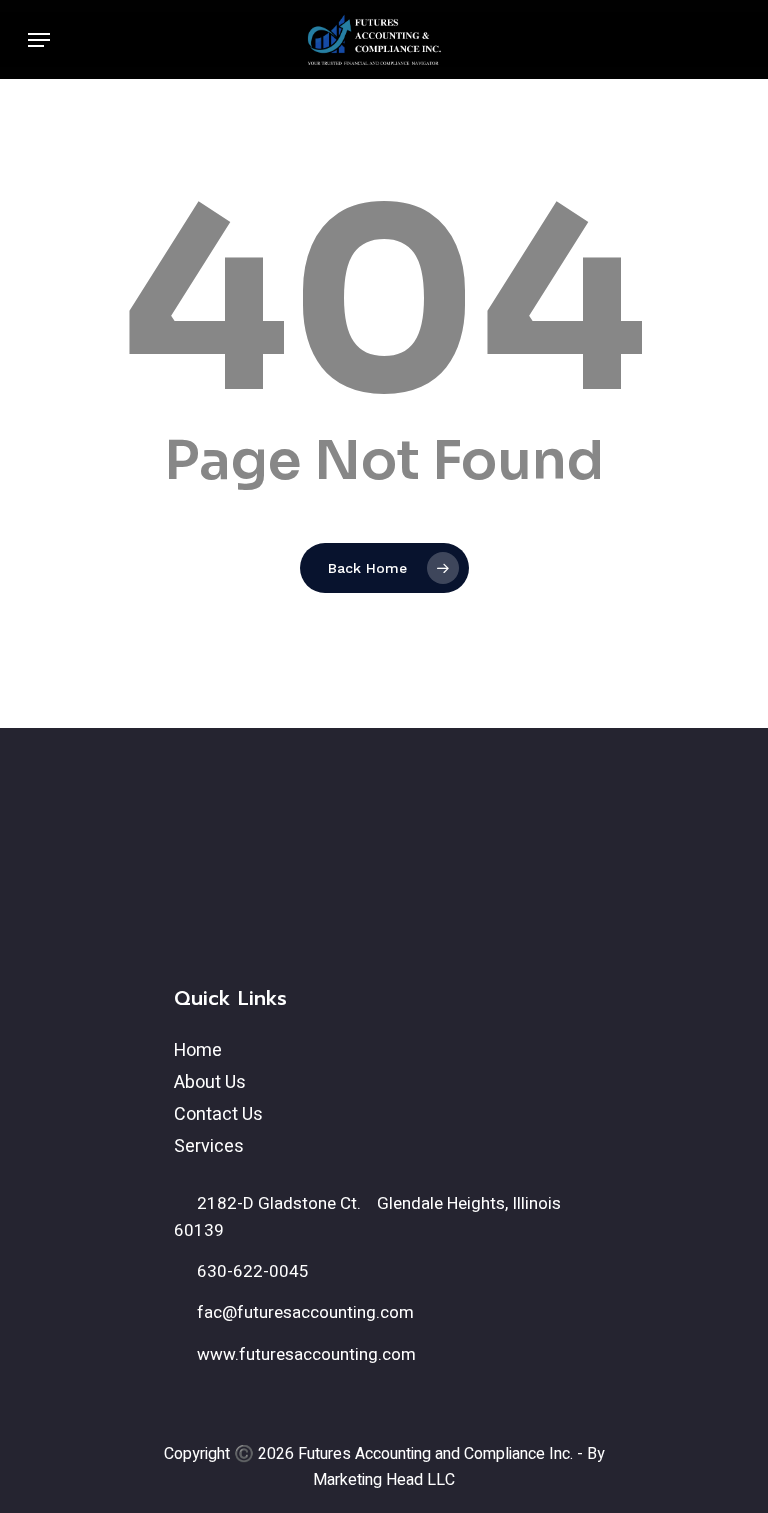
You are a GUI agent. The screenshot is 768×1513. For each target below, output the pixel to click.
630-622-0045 (251, 1271)
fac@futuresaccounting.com (303, 1312)
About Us (210, 1082)
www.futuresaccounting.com (304, 1354)
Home (198, 1050)
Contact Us (218, 1114)
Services (209, 1146)
